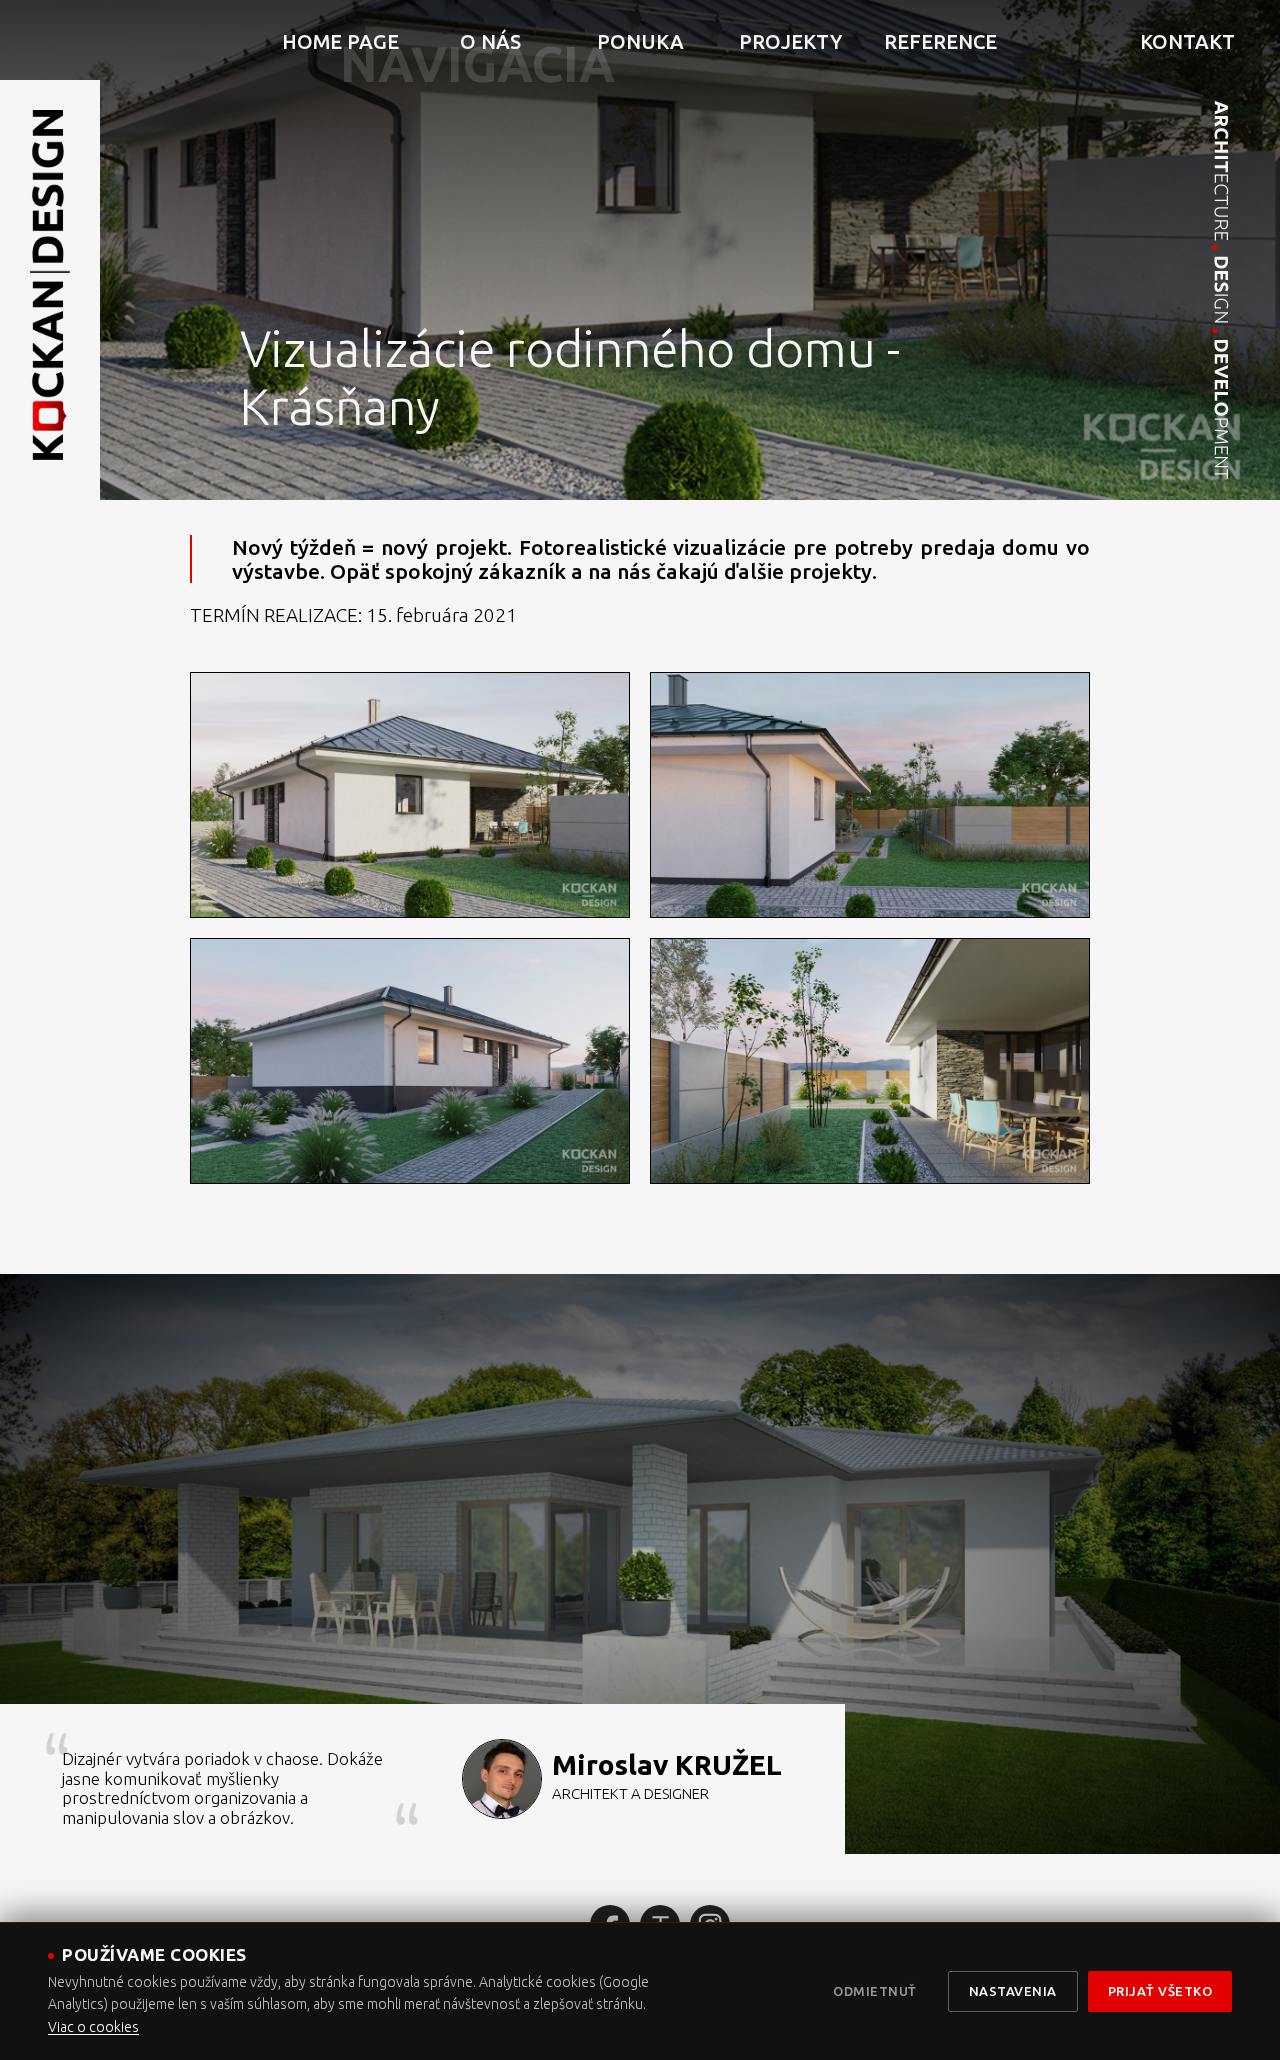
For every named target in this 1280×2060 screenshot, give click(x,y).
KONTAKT (1187, 41)
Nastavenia (1013, 1991)
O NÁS (490, 41)
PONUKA (640, 41)
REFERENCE (940, 41)
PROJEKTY (790, 41)
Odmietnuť (875, 1991)
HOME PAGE (340, 41)
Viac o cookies (93, 2027)
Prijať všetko (1160, 1991)
